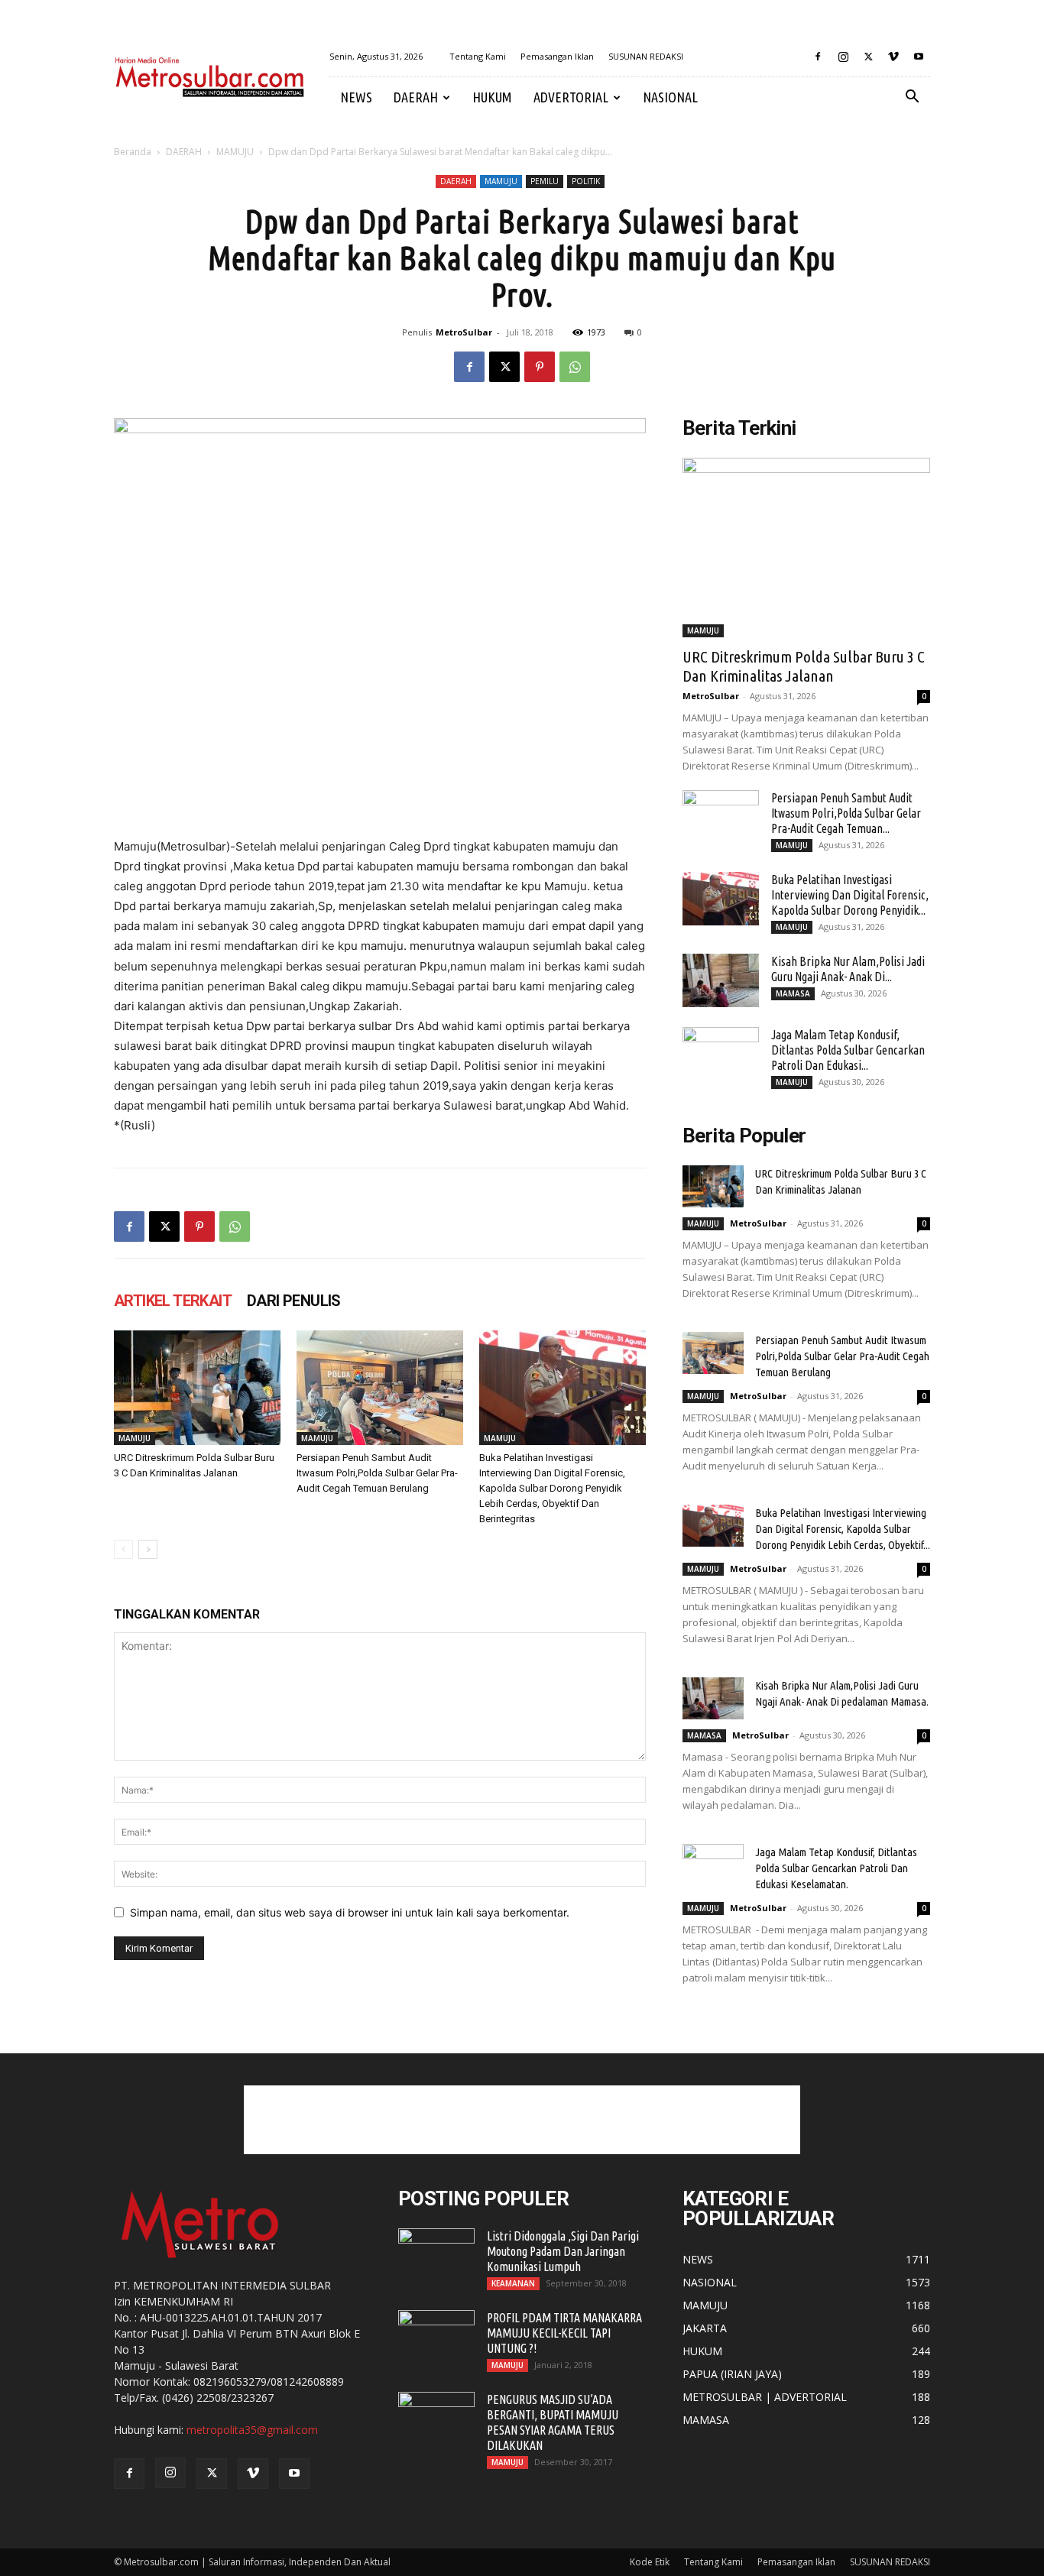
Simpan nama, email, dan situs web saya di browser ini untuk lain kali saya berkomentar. (350, 1912)
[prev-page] (123, 1549)
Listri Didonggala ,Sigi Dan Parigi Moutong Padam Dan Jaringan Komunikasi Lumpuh (563, 2251)
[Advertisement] (522, 2120)
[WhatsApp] (575, 367)
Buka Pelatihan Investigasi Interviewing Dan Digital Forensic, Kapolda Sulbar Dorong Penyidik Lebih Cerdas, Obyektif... (843, 1529)
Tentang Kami (478, 56)
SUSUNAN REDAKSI (646, 56)
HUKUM (492, 97)
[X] (868, 57)
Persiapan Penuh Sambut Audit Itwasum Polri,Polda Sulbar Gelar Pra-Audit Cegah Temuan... (846, 813)
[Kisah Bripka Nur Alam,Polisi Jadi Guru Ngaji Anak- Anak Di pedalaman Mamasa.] (721, 980)
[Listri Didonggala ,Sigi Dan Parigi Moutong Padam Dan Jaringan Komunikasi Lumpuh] (436, 2255)
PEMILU (545, 181)
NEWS (356, 97)
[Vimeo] (893, 57)
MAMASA (793, 993)
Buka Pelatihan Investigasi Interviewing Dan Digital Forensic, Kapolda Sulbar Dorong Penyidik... (850, 895)
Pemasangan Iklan (557, 56)
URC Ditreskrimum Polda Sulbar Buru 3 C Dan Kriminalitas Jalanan (804, 666)
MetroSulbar (464, 332)
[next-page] (148, 1549)
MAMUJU (235, 152)
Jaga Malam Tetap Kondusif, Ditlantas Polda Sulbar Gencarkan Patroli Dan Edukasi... (848, 1050)
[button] (912, 98)
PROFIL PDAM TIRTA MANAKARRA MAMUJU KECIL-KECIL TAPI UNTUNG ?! (564, 2333)
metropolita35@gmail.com (252, 2430)
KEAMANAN (513, 2283)
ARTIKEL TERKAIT (173, 1301)
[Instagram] (843, 57)
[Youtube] (919, 57)
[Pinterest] (540, 367)
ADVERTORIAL (571, 97)
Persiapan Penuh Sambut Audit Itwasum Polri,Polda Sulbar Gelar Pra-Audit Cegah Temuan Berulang (377, 1473)
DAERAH (416, 97)
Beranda (133, 152)
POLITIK (586, 181)
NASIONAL (670, 97)
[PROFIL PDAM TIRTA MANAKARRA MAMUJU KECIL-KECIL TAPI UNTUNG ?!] (436, 2337)
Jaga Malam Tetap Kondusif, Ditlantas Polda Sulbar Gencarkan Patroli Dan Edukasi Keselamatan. (836, 1868)
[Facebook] (818, 57)
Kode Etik (650, 2562)
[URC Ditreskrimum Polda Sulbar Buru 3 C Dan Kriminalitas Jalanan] (197, 1388)
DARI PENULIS (294, 1301)
